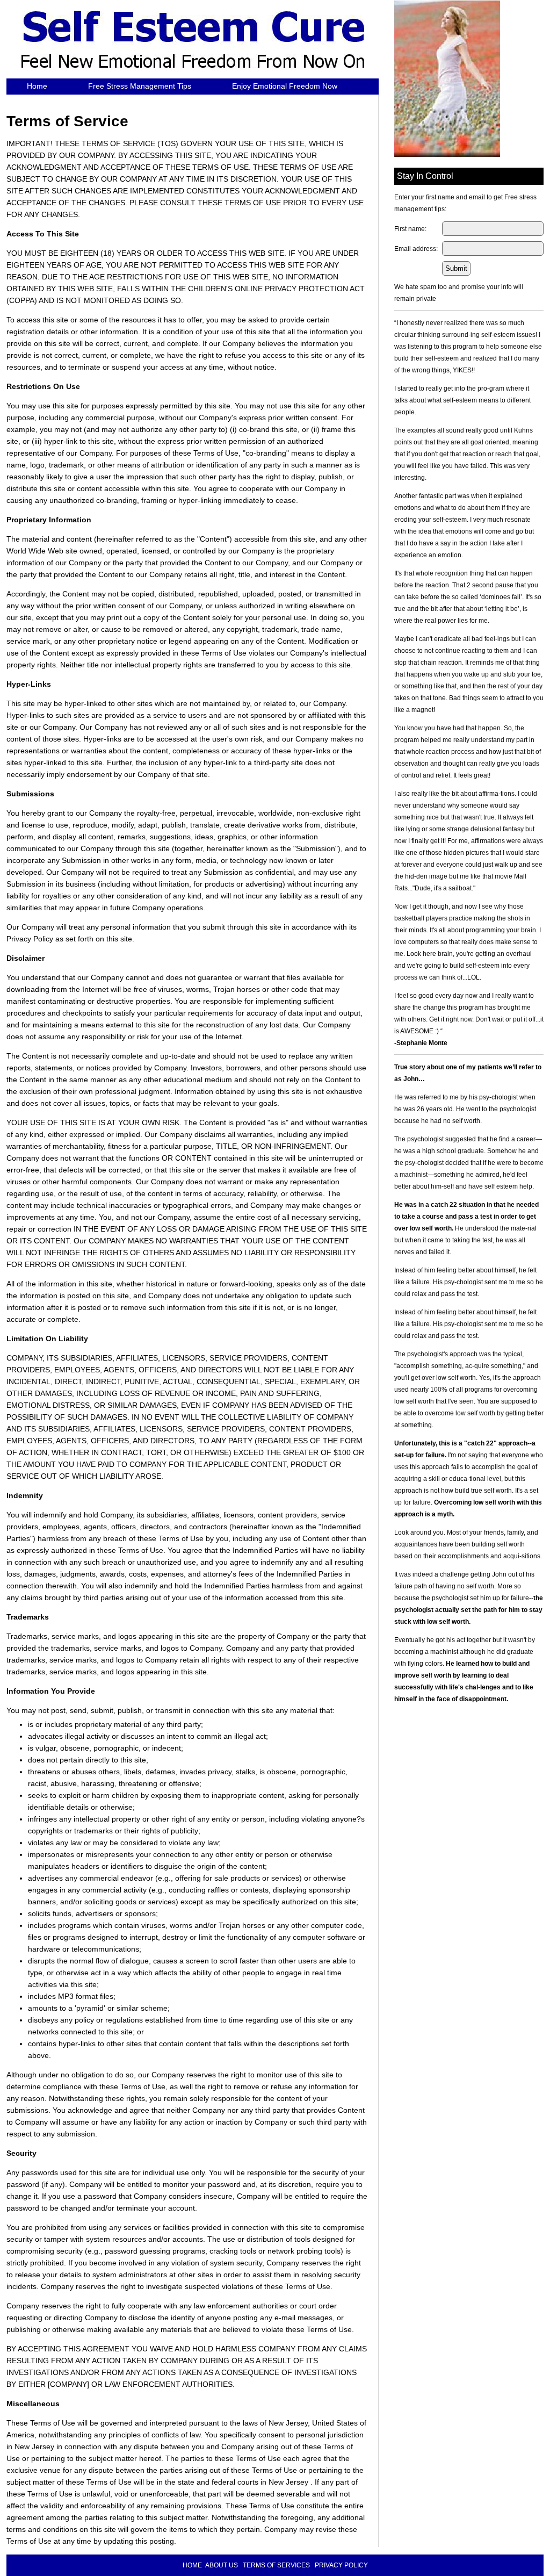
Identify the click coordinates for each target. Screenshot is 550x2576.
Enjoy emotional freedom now (285, 86)
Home (37, 86)
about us (222, 2565)
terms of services (276, 2565)
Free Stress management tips (140, 86)
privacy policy (341, 2565)
